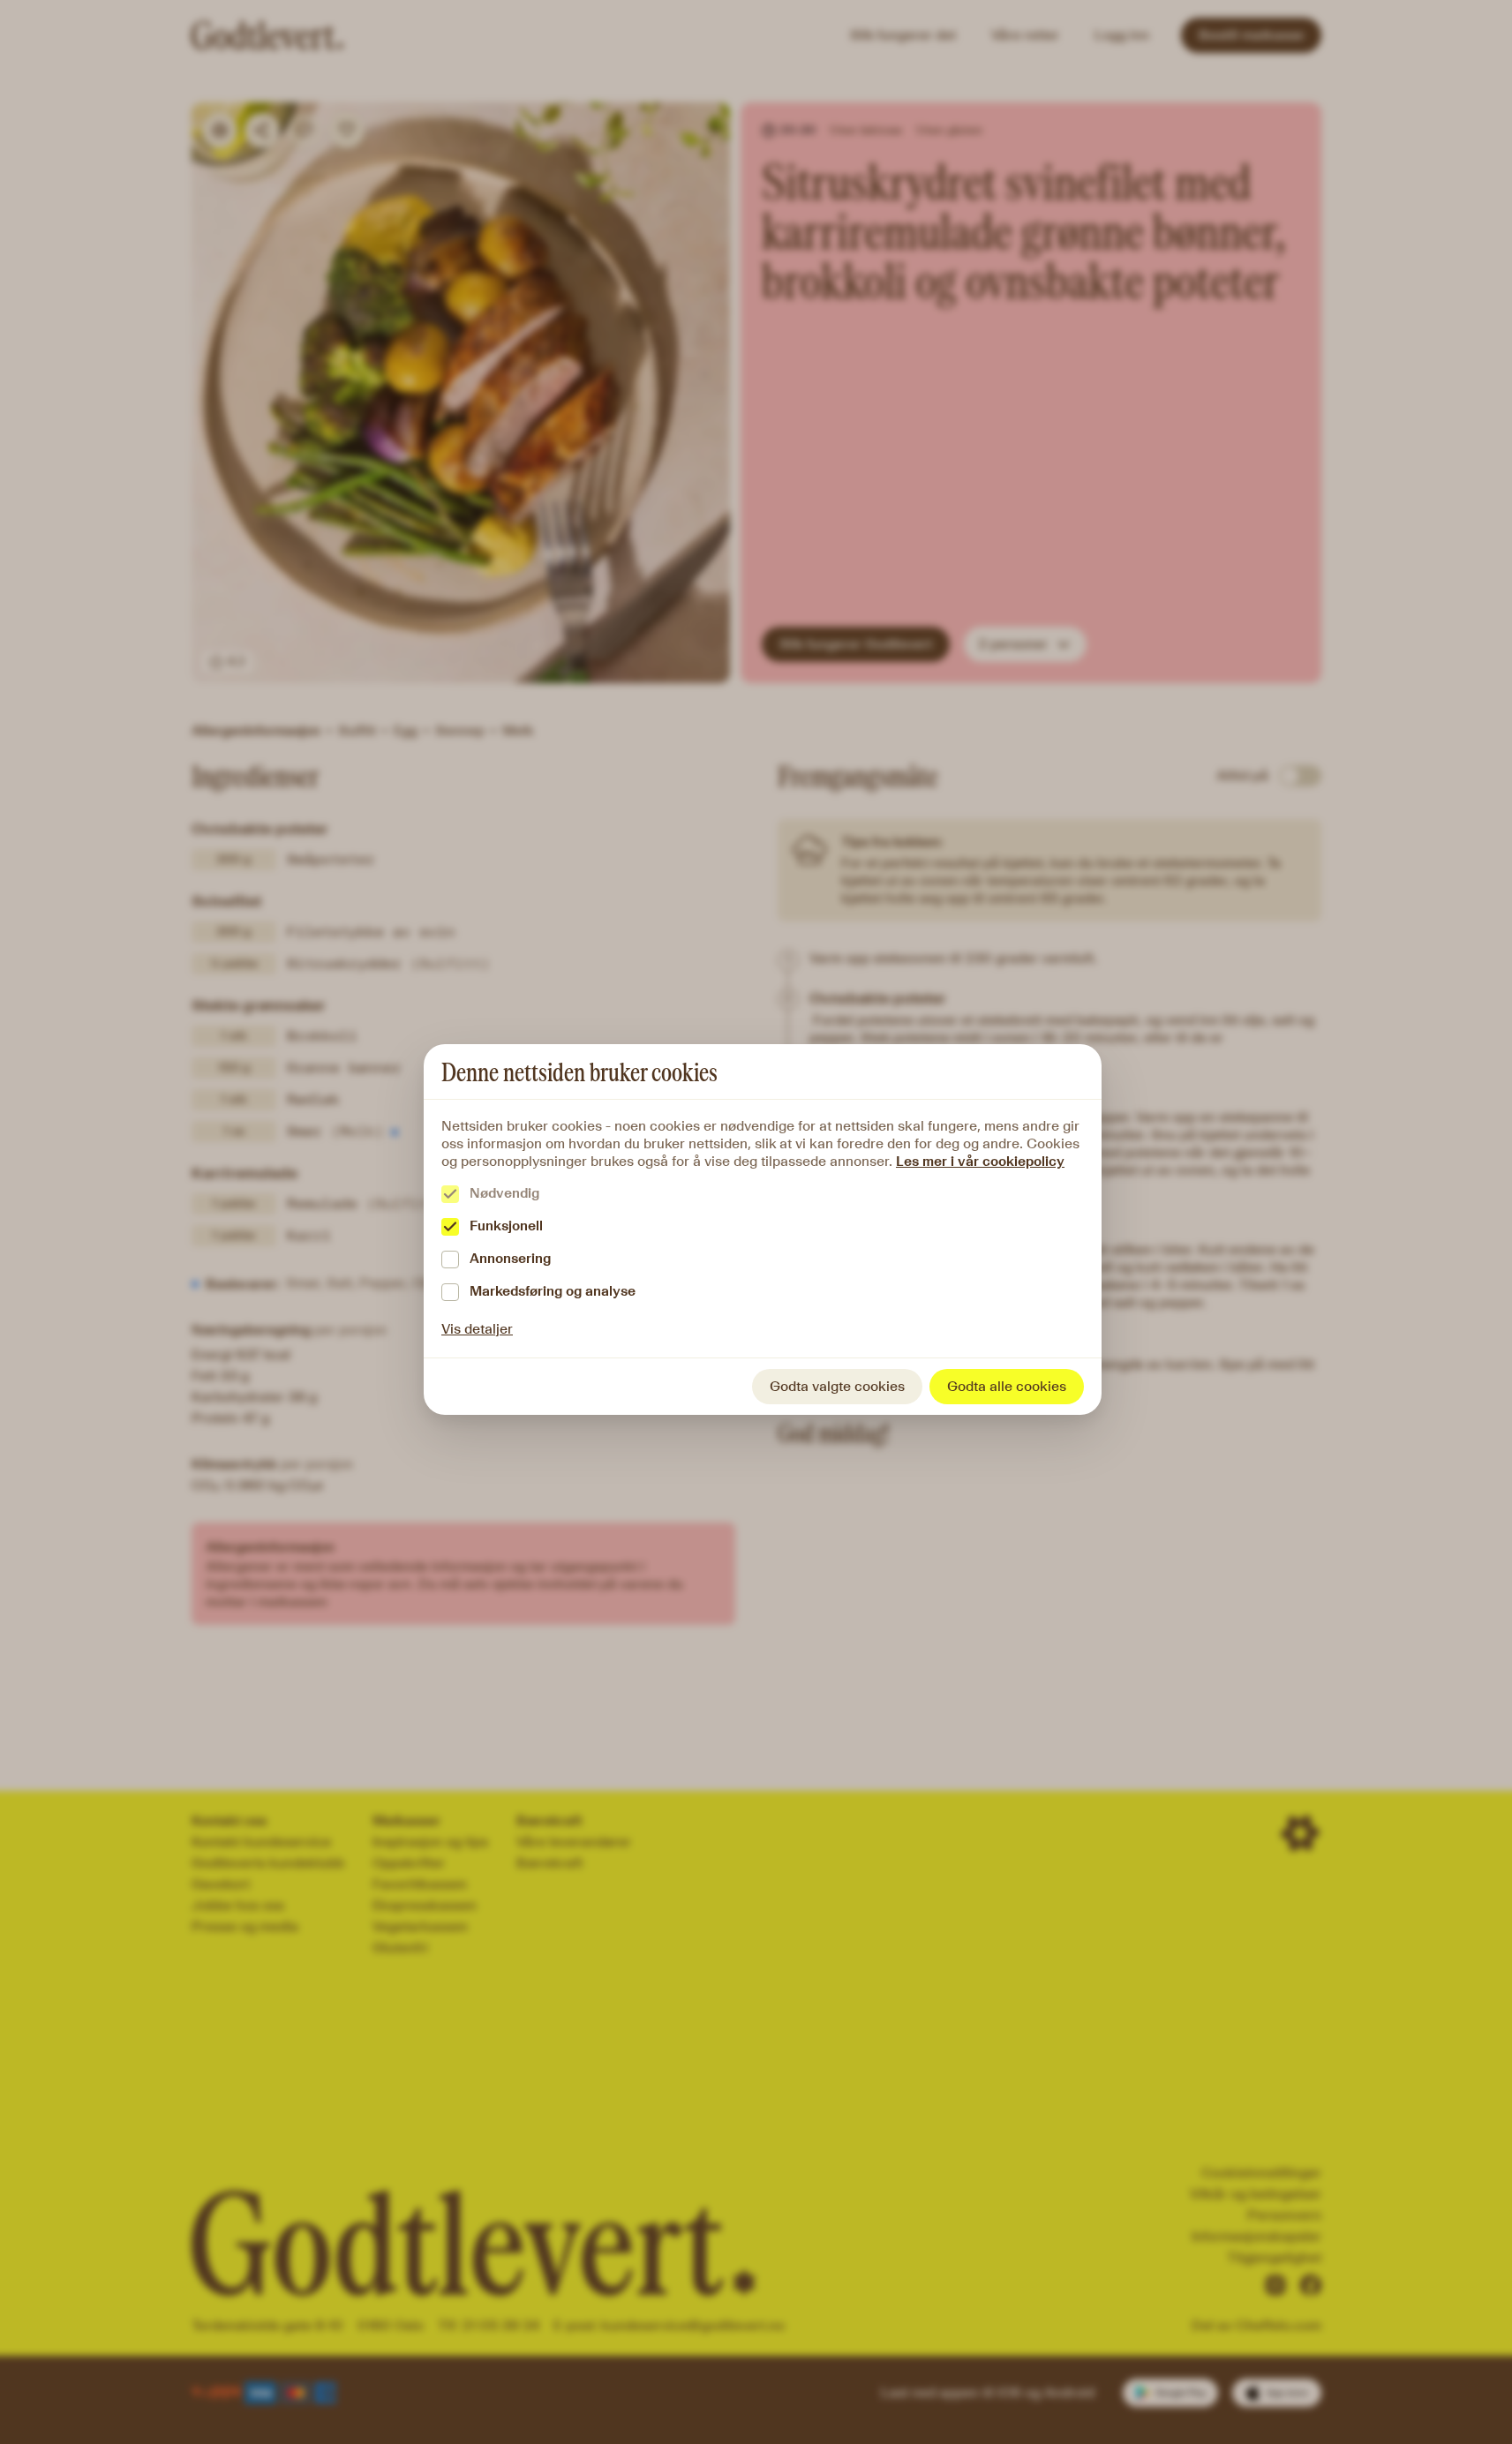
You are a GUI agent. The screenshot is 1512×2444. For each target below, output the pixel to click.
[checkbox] (450, 1194)
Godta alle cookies (1007, 1386)
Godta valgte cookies (837, 1386)
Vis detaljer (477, 1329)
